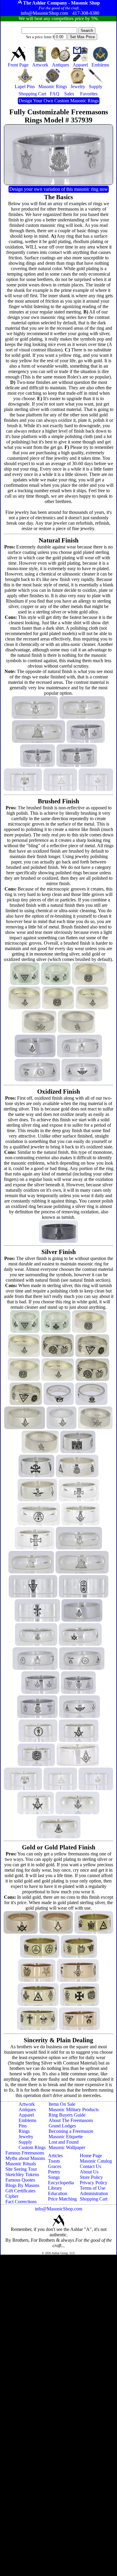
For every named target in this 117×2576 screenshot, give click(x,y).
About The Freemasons (71, 2120)
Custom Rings (32, 2147)
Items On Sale (62, 2104)
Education (58, 2193)
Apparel (26, 2115)
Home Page (91, 2156)
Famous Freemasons (25, 2153)
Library (55, 2188)
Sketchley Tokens (22, 2174)
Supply (25, 2142)
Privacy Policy (94, 2183)
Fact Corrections (21, 2202)
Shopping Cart (94, 2199)
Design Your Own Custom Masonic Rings (59, 101)
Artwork (27, 2104)
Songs (54, 2177)
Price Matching (62, 2199)
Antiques (27, 2110)
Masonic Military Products (74, 2110)
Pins (23, 2126)
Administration (94, 2193)
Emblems (27, 2120)
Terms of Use (93, 2188)
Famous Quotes (20, 2180)
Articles (55, 2156)
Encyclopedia (61, 2183)
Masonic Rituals (21, 2164)
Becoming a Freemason (71, 2131)
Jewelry (26, 2137)
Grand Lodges (62, 2126)
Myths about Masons (25, 2158)
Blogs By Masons (22, 2185)
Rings (24, 2131)
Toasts (54, 2161)
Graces (55, 2166)
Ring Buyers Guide (67, 2115)
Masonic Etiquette (66, 2137)
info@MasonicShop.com (58, 2209)
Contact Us (90, 2166)
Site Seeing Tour (21, 2169)
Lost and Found (64, 2142)
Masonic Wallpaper (67, 2147)
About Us (89, 2172)
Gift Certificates (20, 2191)
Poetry (54, 2172)
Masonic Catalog (96, 2161)
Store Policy (91, 2177)
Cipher (12, 2196)
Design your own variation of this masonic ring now (59, 189)
